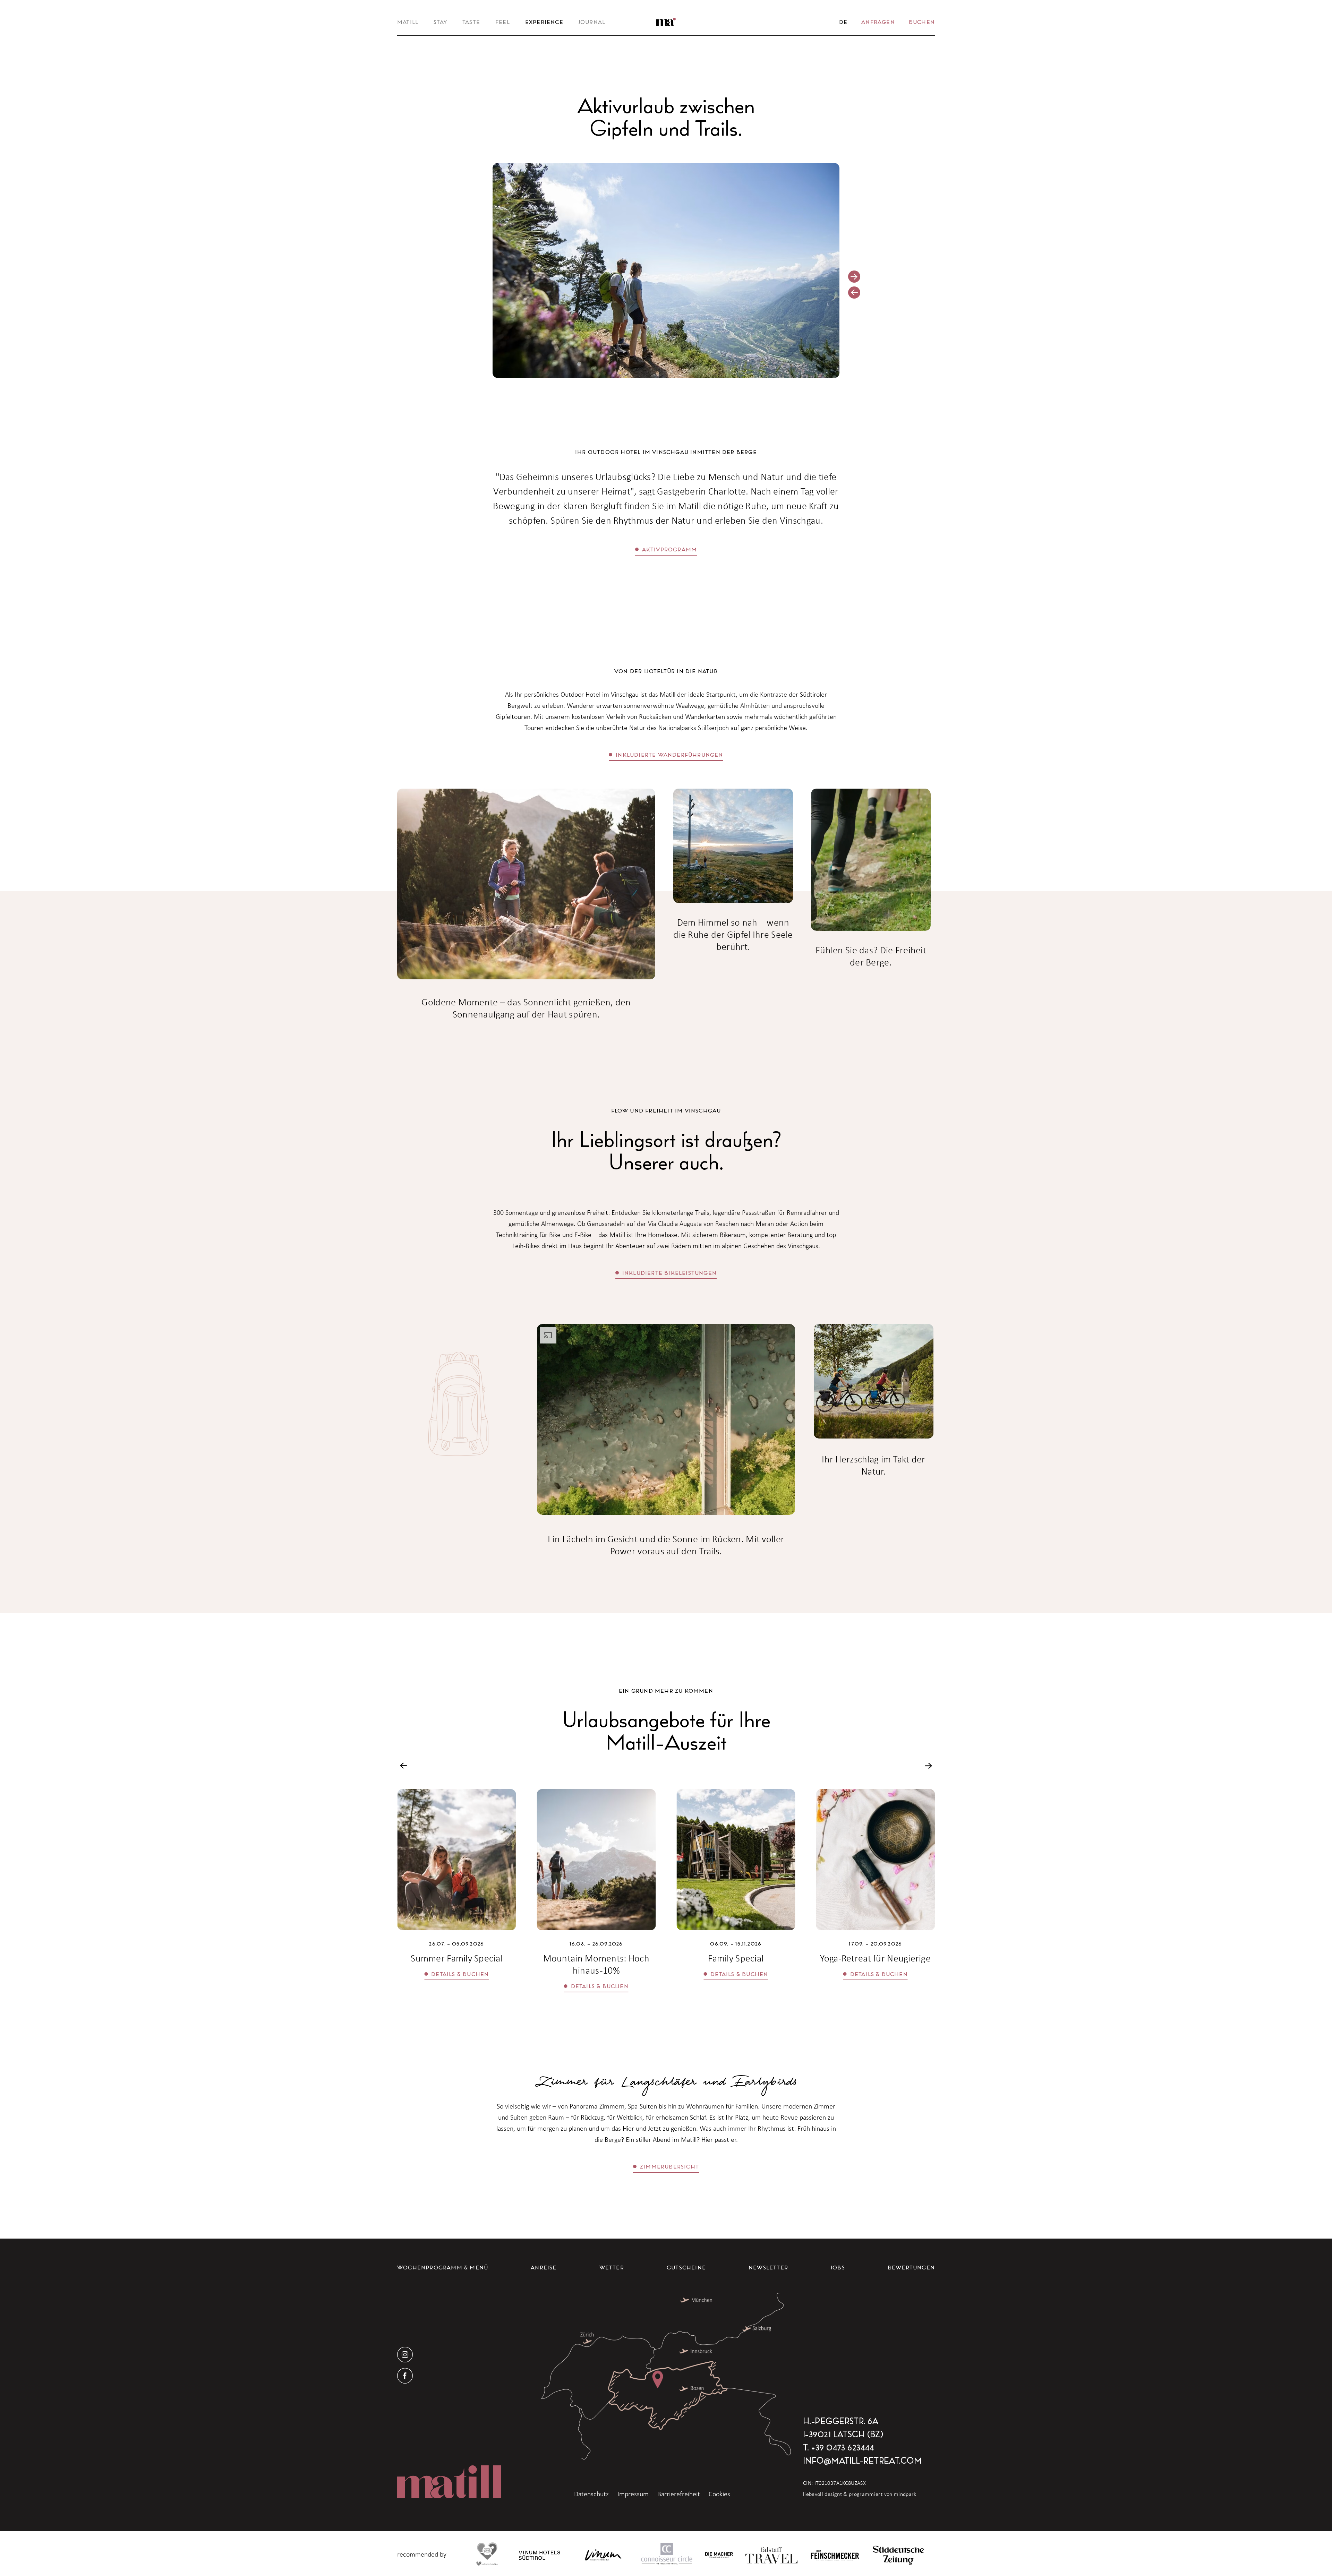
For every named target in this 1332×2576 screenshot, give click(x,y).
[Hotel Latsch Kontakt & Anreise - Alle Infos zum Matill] (666, 2376)
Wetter (612, 2267)
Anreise (544, 2267)
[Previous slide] (854, 293)
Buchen (922, 22)
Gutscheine (686, 2267)
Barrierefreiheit (679, 2494)
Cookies (719, 2494)
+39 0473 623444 (843, 2447)
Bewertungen (911, 2267)
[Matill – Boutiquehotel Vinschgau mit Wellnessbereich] (666, 22)
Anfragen (878, 22)
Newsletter (768, 2267)
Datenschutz (591, 2494)
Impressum (633, 2494)
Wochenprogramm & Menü (443, 2267)
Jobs (838, 2267)
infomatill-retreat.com (862, 2461)
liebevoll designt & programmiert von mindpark (860, 2494)
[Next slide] (854, 277)
